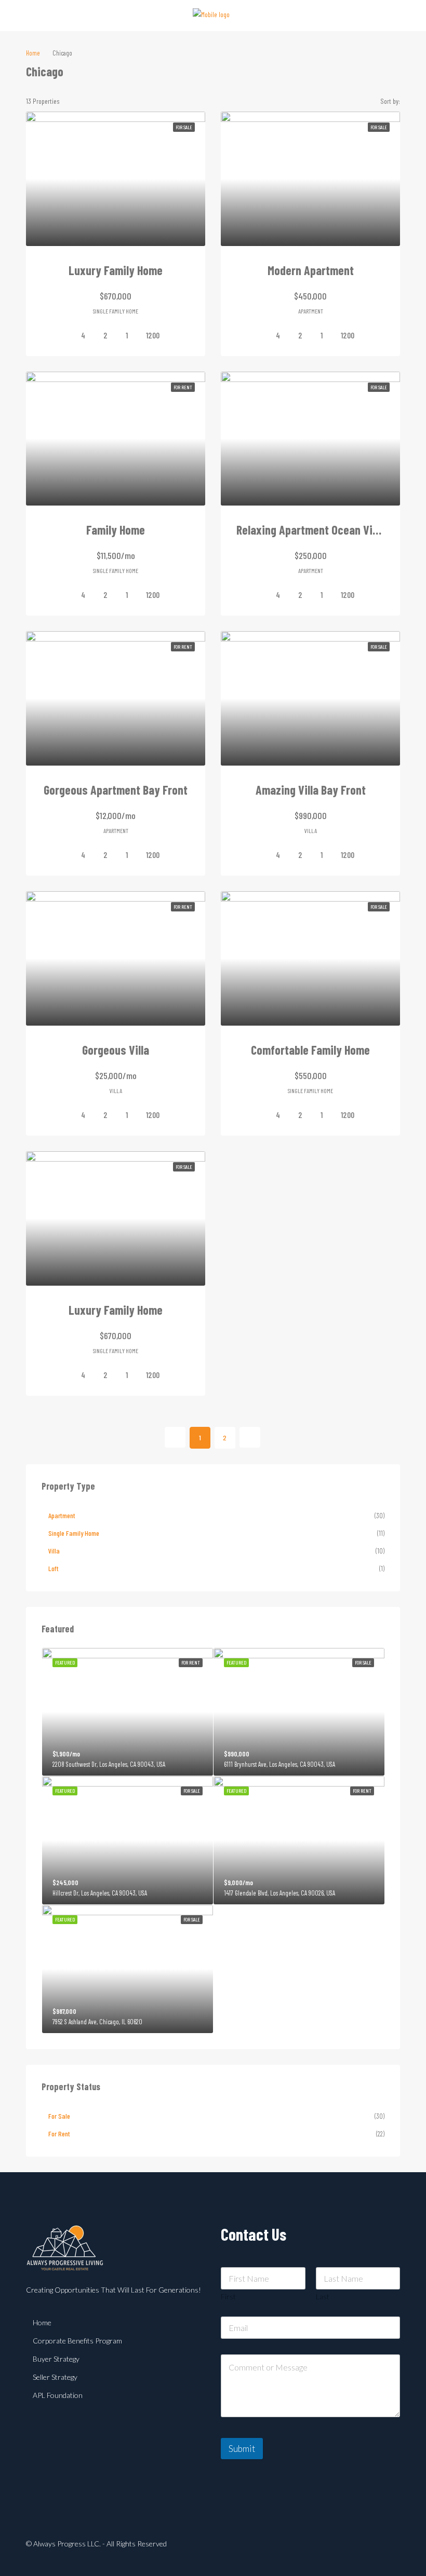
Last (323, 2296)
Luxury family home (116, 270)
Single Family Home (74, 1533)
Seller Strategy (55, 2377)
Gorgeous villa (116, 1050)
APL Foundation (58, 2395)
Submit (242, 2449)
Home (42, 2322)
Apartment (62, 1515)
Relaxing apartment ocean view (311, 530)
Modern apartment (311, 270)
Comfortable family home (310, 1050)
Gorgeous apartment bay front (116, 790)
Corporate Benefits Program (77, 2341)
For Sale (59, 2116)
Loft (54, 1568)
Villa (54, 1551)
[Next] (250, 1437)
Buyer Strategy (56, 2359)
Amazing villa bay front (311, 790)
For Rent (59, 2134)
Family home (116, 530)
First (228, 2296)
